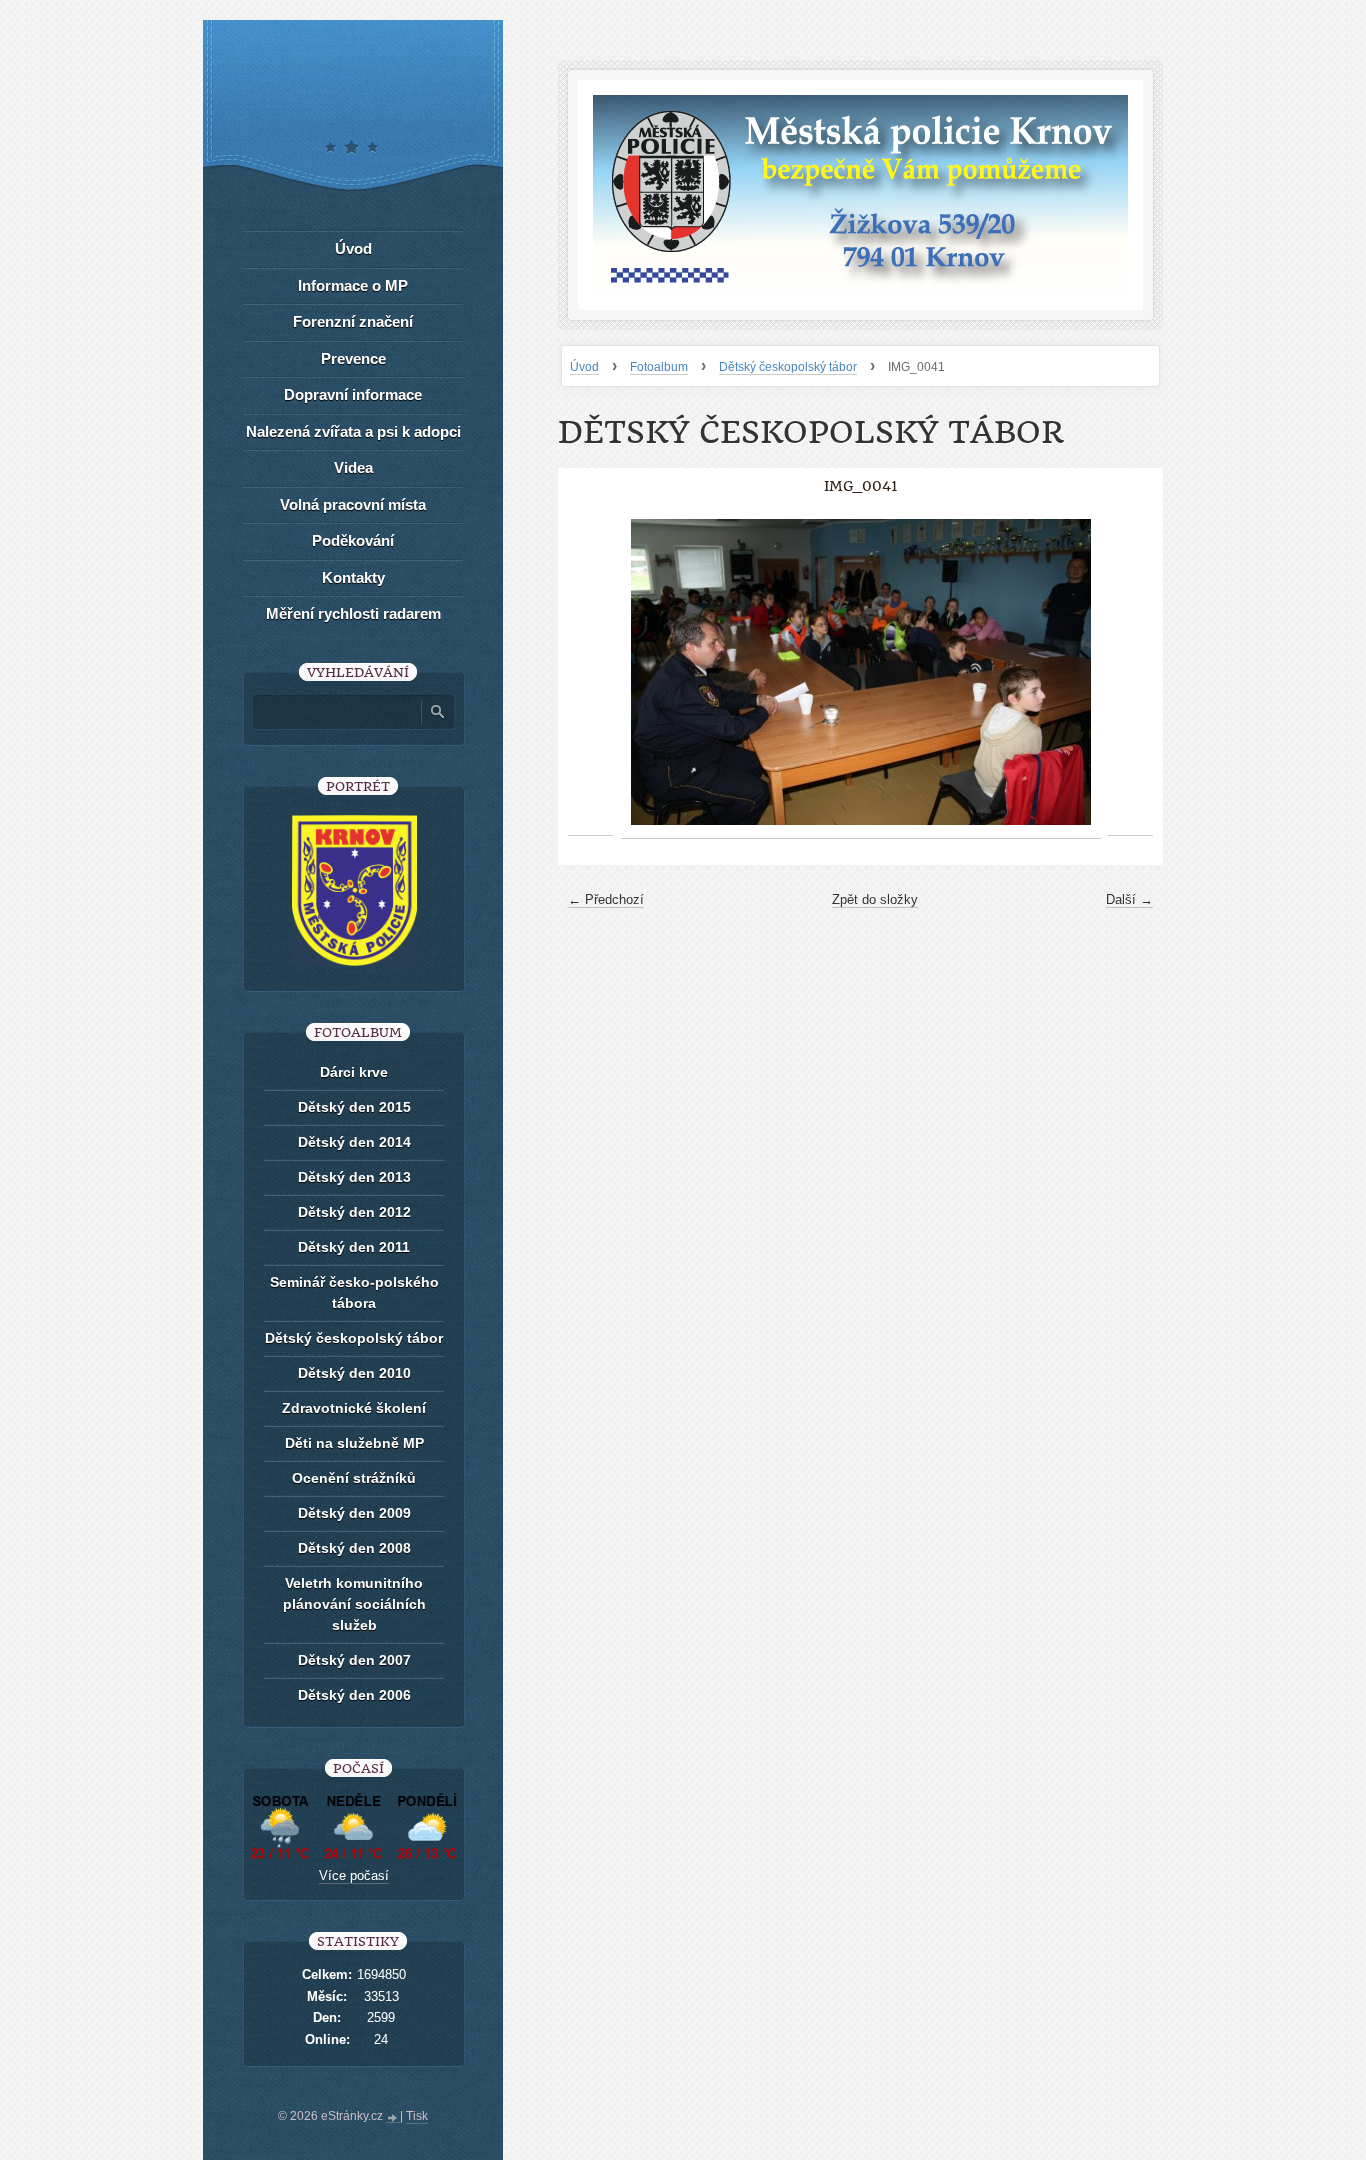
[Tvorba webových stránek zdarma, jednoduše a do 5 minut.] (393, 2118)
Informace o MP (353, 285)
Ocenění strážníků (354, 1478)
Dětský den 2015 (354, 1107)
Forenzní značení (353, 321)
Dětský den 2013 (354, 1177)
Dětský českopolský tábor (788, 367)
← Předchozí (606, 899)
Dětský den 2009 (354, 1513)
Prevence (353, 358)
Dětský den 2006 (354, 1695)
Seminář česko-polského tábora (354, 1292)
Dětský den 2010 (354, 1373)
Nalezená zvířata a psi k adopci (353, 431)
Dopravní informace (353, 394)
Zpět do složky (875, 899)
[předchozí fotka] (590, 672)
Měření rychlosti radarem (353, 613)
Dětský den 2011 (354, 1247)
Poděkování (353, 540)
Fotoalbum (659, 367)
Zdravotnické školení (354, 1408)
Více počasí (354, 1875)
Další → (1129, 899)
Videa (353, 467)
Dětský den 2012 (354, 1212)
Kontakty (353, 577)
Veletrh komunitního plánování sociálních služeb (354, 1604)
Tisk (417, 2116)
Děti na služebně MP (354, 1443)
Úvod (584, 367)
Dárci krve (354, 1072)
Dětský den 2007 (354, 1660)
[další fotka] (1130, 672)
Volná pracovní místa (353, 504)
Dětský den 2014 (354, 1142)
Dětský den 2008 (354, 1548)
